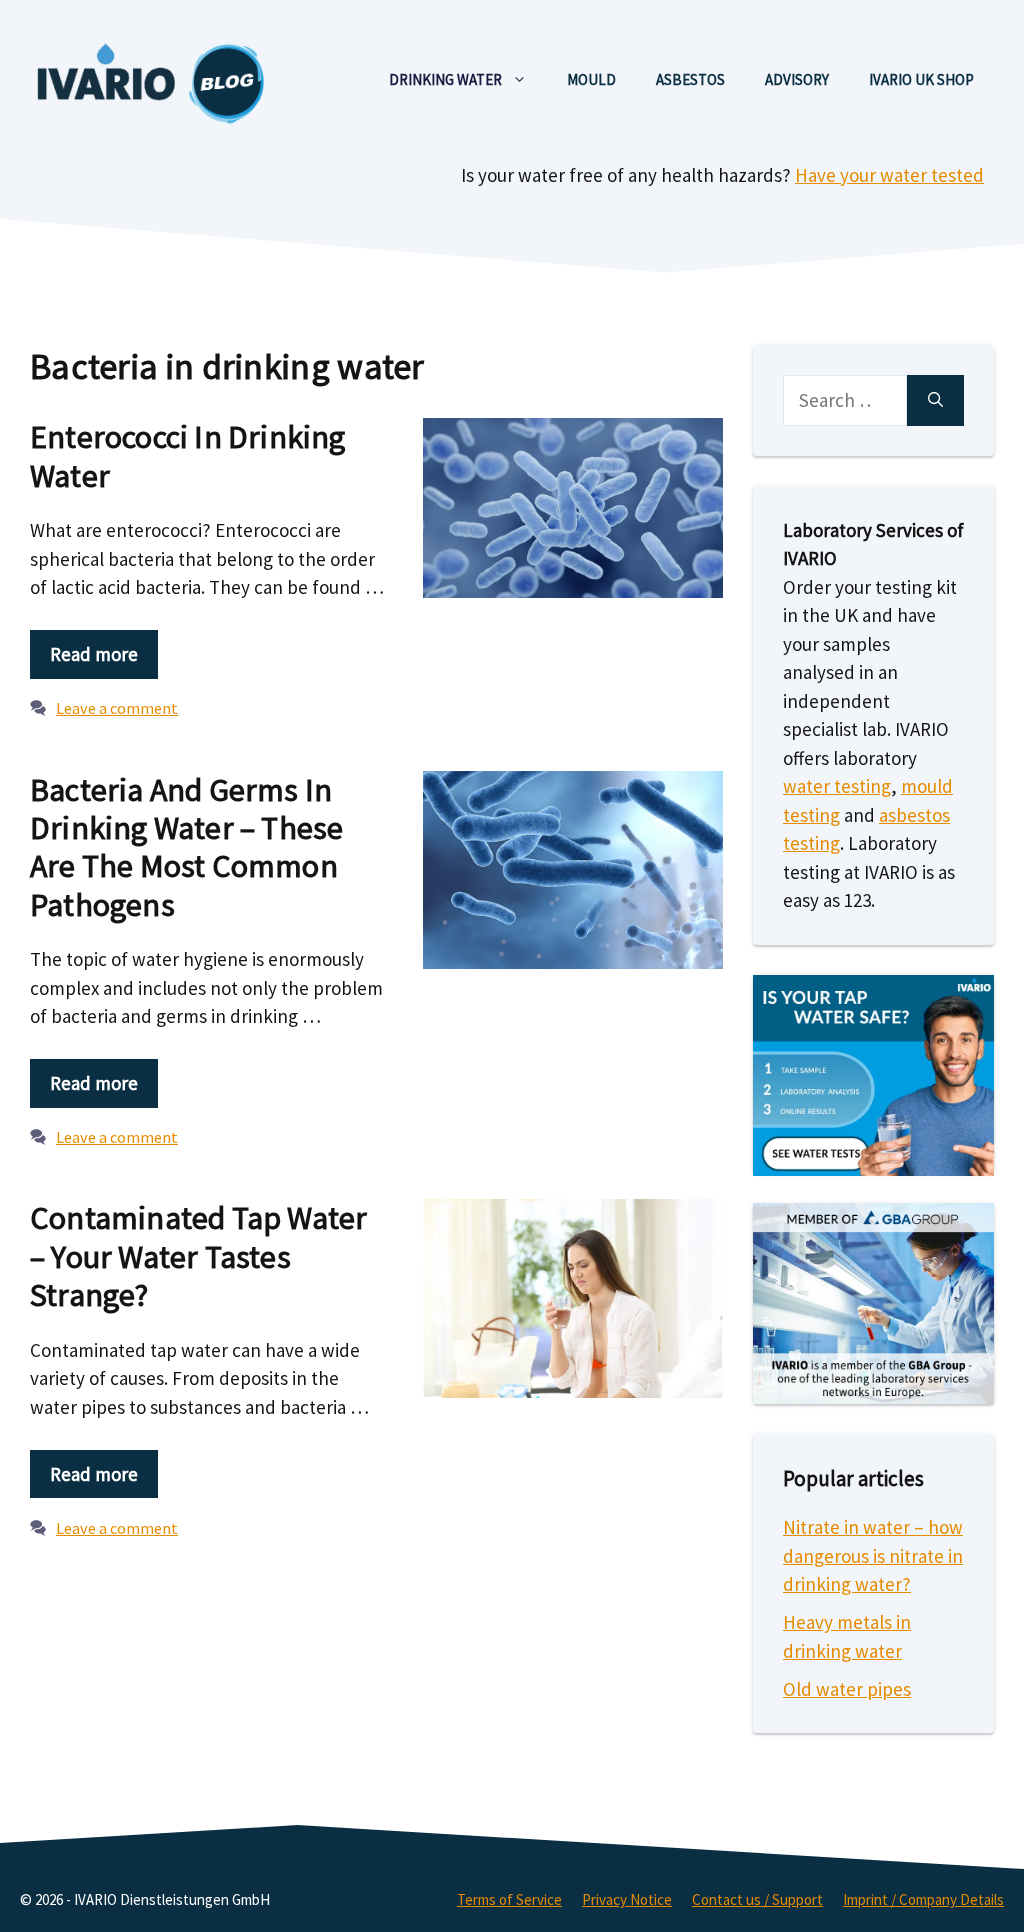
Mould (591, 79)
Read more (94, 654)
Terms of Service (509, 1899)
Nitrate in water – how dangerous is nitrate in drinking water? (873, 1555)
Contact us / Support (757, 1899)
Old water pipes (847, 1689)
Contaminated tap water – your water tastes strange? (198, 1256)
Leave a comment (117, 708)
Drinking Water (445, 79)
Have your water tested (889, 175)
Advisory (797, 79)
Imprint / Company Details (923, 1899)
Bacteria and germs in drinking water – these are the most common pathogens (186, 847)
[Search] (935, 400)
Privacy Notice (627, 1899)
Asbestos (690, 79)
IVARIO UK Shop (921, 79)
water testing (837, 786)
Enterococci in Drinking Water (188, 456)
